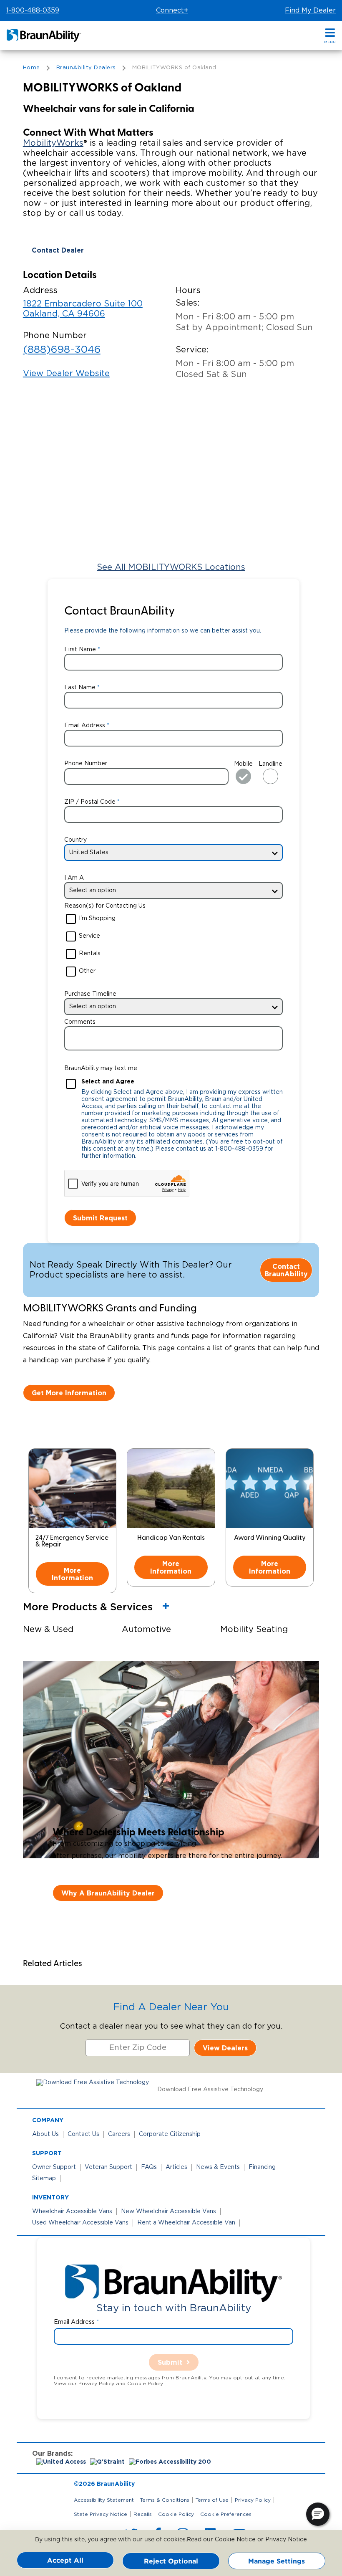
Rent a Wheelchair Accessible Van (186, 2223)
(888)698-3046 (62, 350)
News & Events (218, 2167)
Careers (119, 2134)
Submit (170, 2362)
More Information (72, 1574)
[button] (330, 36)
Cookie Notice (235, 2540)
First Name (80, 650)
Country (75, 840)
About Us (45, 2134)
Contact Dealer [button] (58, 250)
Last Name (80, 688)
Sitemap (44, 2179)
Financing (262, 2167)
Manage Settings (277, 2561)
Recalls (143, 2514)
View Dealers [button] (225, 2048)
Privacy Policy (253, 2500)
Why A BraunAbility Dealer (108, 1893)
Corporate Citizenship (170, 2134)
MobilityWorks (53, 143)
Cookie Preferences (226, 2514)
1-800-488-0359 (33, 10)
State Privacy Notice (101, 2514)
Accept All (65, 2560)
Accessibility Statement (104, 2500)
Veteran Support (108, 2167)
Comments (80, 1022)
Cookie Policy (176, 2514)
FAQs (149, 2167)
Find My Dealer (310, 10)
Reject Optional (171, 2561)
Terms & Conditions (165, 2500)
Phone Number (86, 764)
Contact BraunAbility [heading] (119, 612)
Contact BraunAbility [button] (286, 1270)
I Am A (74, 878)
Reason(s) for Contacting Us (105, 906)
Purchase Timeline (90, 994)
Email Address (85, 726)
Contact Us (83, 2134)
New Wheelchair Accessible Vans (168, 2212)
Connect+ (172, 10)
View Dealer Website (66, 374)
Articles (176, 2167)
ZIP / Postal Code (90, 802)
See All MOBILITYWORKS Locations (171, 567)
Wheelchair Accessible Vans (72, 2212)
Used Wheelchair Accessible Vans (80, 2223)
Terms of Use (212, 2500)
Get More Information (69, 1393)
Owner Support (54, 2167)
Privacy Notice (286, 2540)
